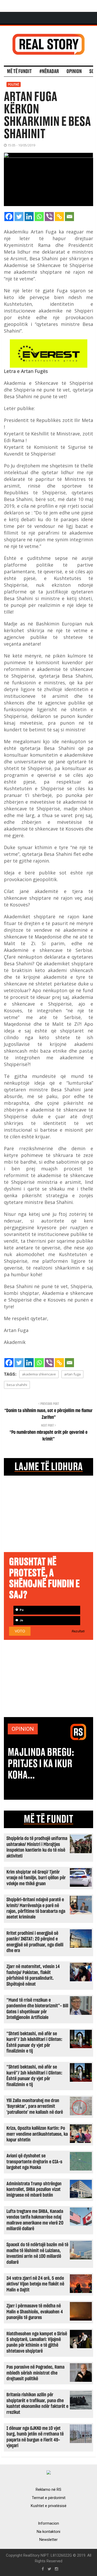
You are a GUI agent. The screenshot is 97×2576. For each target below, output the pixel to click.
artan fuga (72, 1374)
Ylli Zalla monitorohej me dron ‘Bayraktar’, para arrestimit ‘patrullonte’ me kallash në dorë (35, 2107)
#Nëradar (49, 72)
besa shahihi (17, 1385)
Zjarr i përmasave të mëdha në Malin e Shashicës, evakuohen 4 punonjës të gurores (35, 2312)
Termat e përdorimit (49, 2498)
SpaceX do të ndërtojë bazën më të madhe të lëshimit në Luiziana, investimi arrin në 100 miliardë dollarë (37, 2253)
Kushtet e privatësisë (49, 2506)
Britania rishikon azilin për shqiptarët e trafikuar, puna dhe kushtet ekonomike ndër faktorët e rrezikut (37, 2403)
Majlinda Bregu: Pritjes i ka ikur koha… (41, 1764)
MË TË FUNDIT (48, 1819)
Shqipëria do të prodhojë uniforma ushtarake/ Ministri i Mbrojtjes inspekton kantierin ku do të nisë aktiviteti (37, 1847)
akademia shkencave (39, 1374)
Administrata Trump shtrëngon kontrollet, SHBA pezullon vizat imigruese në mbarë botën (34, 2190)
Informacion (48, 2523)
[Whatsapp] (39, 217)
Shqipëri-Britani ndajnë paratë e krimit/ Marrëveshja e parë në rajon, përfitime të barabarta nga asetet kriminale (36, 1908)
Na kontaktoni (48, 2532)
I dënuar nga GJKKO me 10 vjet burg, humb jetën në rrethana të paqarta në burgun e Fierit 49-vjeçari (35, 2437)
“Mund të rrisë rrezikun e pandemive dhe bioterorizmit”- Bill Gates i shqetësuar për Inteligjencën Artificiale (37, 2009)
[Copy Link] (59, 217)
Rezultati (78, 1631)
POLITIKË (14, 84)
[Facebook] (9, 217)
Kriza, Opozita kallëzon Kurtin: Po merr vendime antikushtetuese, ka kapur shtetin (37, 2134)
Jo (21, 1620)
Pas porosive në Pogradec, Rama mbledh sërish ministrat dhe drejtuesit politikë (35, 2373)
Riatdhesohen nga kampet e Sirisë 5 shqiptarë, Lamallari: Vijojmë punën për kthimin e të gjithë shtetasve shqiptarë (37, 2343)
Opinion (74, 72)
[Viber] (49, 217)
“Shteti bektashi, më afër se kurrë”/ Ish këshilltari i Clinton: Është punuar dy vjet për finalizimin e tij (34, 2042)
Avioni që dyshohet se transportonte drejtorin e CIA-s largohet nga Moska (34, 2162)
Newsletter (48, 2540)
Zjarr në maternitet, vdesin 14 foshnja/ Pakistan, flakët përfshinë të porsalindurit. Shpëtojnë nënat (33, 1975)
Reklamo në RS (48, 2489)
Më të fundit (19, 72)
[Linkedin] (29, 217)
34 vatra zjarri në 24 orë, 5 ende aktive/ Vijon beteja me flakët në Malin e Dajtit (35, 2284)
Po (21, 1610)
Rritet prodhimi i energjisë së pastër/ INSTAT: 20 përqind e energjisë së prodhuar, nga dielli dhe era (35, 1942)
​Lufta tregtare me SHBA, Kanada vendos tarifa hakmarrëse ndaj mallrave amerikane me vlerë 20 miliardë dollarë (35, 2220)
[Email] (69, 217)
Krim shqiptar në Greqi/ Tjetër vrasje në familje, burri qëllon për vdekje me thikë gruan (36, 1878)
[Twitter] (19, 217)
